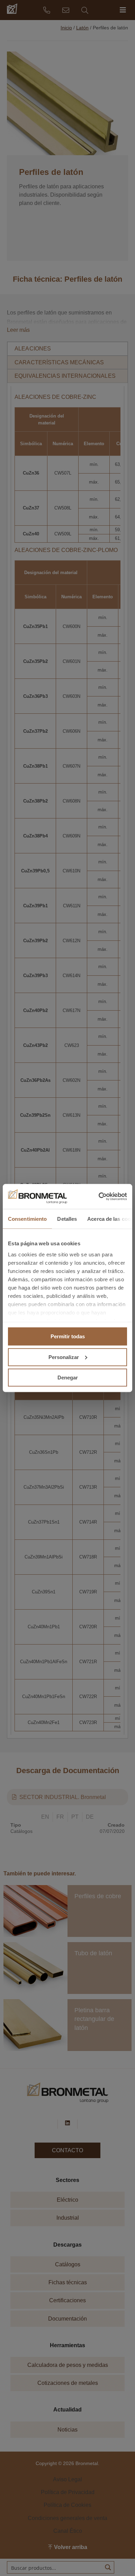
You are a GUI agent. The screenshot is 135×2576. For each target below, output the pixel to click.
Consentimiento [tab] (27, 1219)
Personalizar (64, 1357)
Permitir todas (68, 1336)
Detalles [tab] (67, 1219)
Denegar (68, 1378)
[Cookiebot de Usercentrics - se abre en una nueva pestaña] (97, 1196)
